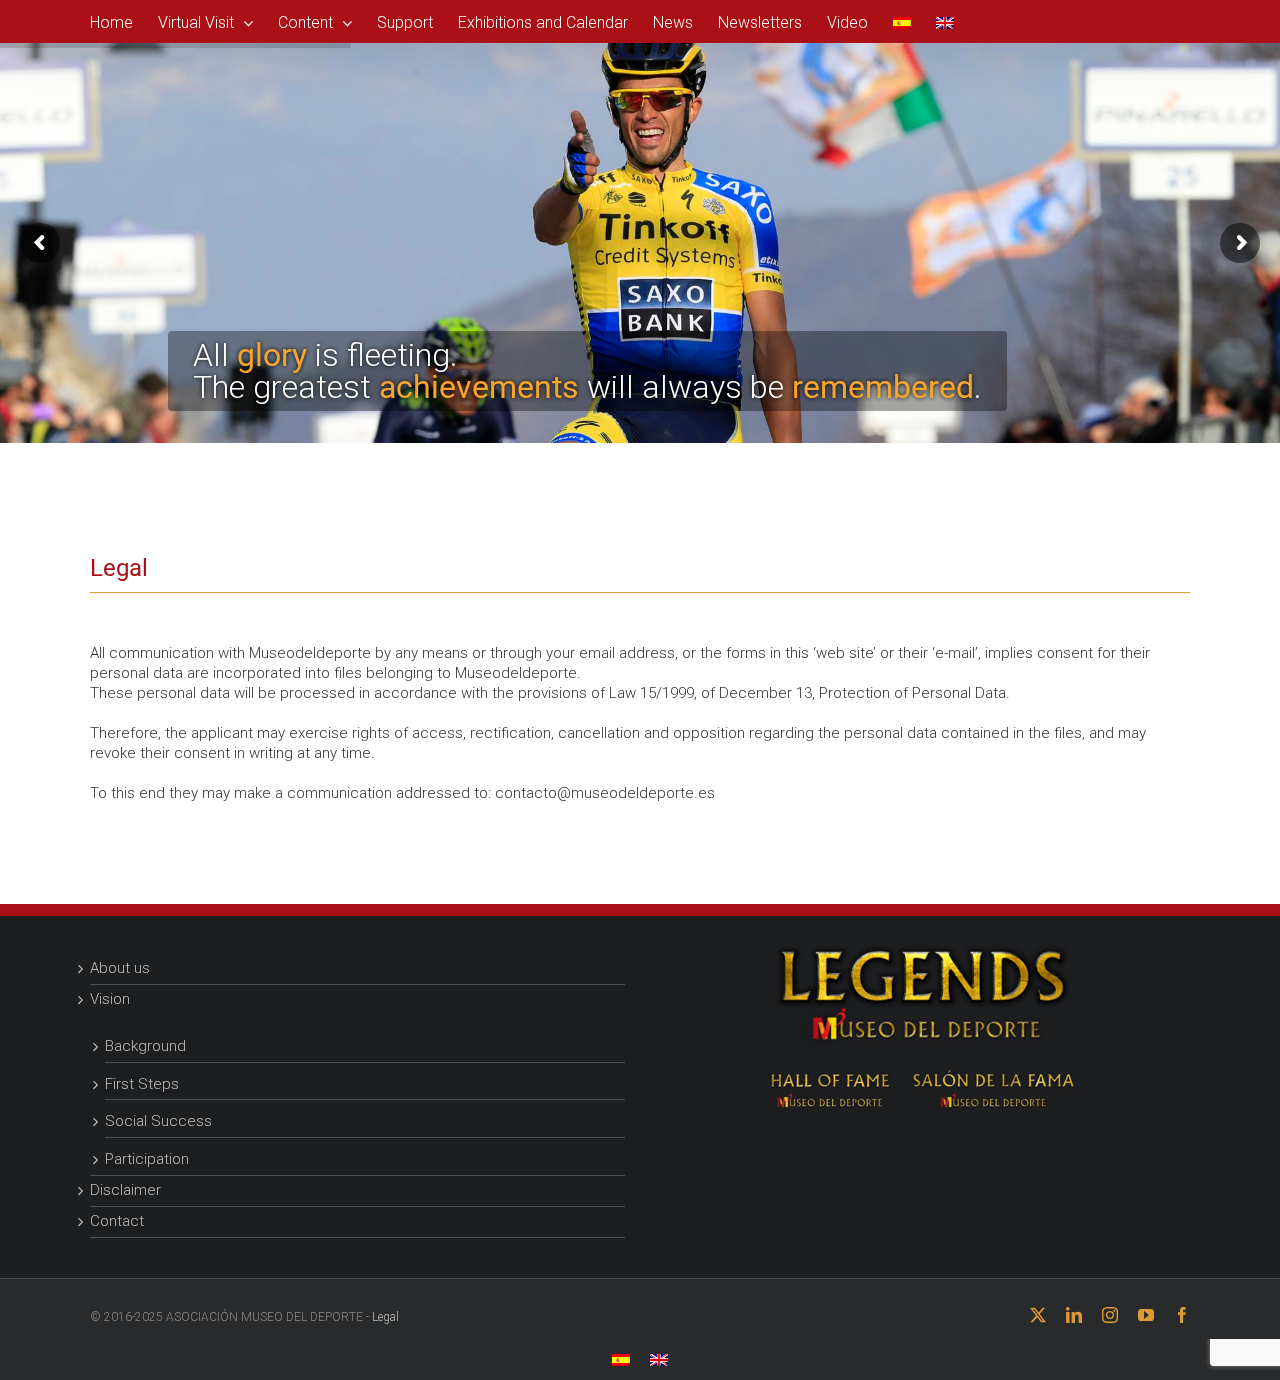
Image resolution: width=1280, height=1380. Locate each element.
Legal (385, 1317)
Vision (110, 999)
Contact (117, 1221)
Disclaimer (125, 1190)
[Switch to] (902, 21)
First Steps (142, 1084)
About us (120, 968)
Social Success (158, 1121)
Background (145, 1046)
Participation (147, 1159)
